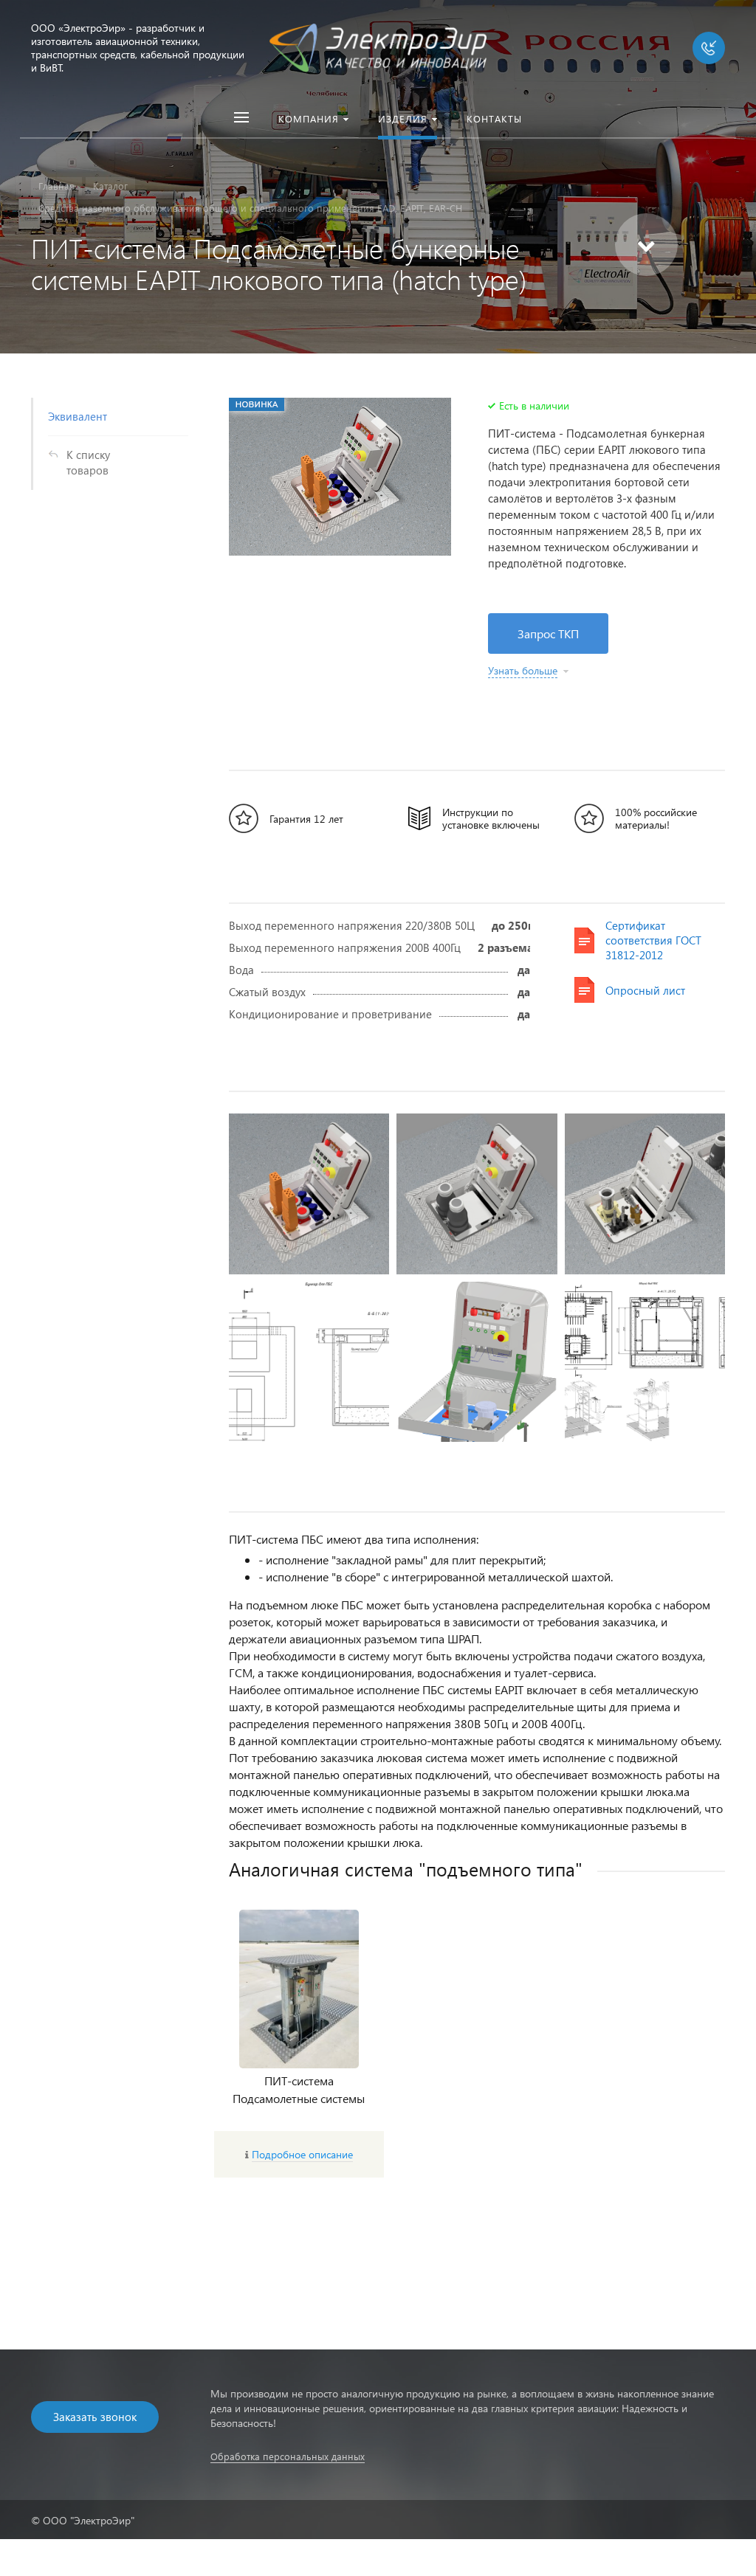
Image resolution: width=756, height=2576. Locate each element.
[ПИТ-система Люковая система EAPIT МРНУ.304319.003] (645, 1194)
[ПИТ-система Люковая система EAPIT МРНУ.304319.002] (477, 1194)
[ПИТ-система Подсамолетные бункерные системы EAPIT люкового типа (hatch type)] (340, 477)
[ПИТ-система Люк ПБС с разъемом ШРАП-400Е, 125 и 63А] (477, 1362)
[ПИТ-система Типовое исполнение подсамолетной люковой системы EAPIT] (645, 1362)
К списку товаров (88, 462)
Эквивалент (78, 416)
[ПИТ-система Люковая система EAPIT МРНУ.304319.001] (309, 1194)
